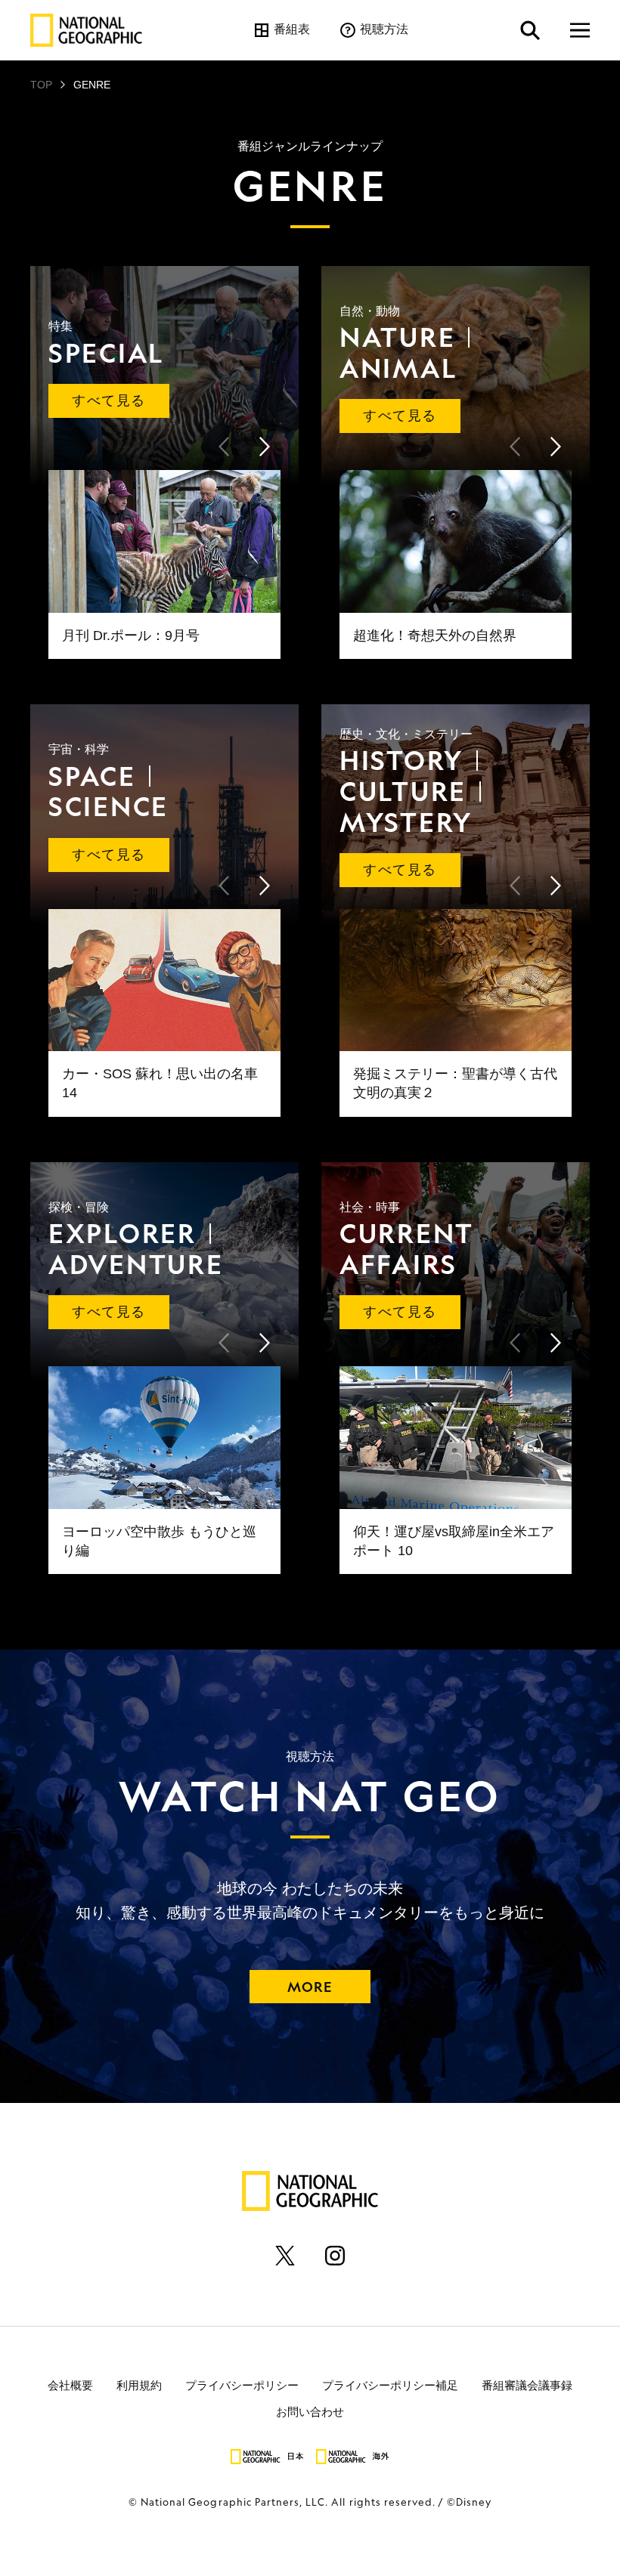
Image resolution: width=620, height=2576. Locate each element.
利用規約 (139, 2384)
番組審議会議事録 (527, 2384)
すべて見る (108, 400)
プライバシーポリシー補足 (390, 2384)
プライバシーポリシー (242, 2384)
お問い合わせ (310, 2411)
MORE (310, 1987)
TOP (41, 85)
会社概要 (70, 2384)
